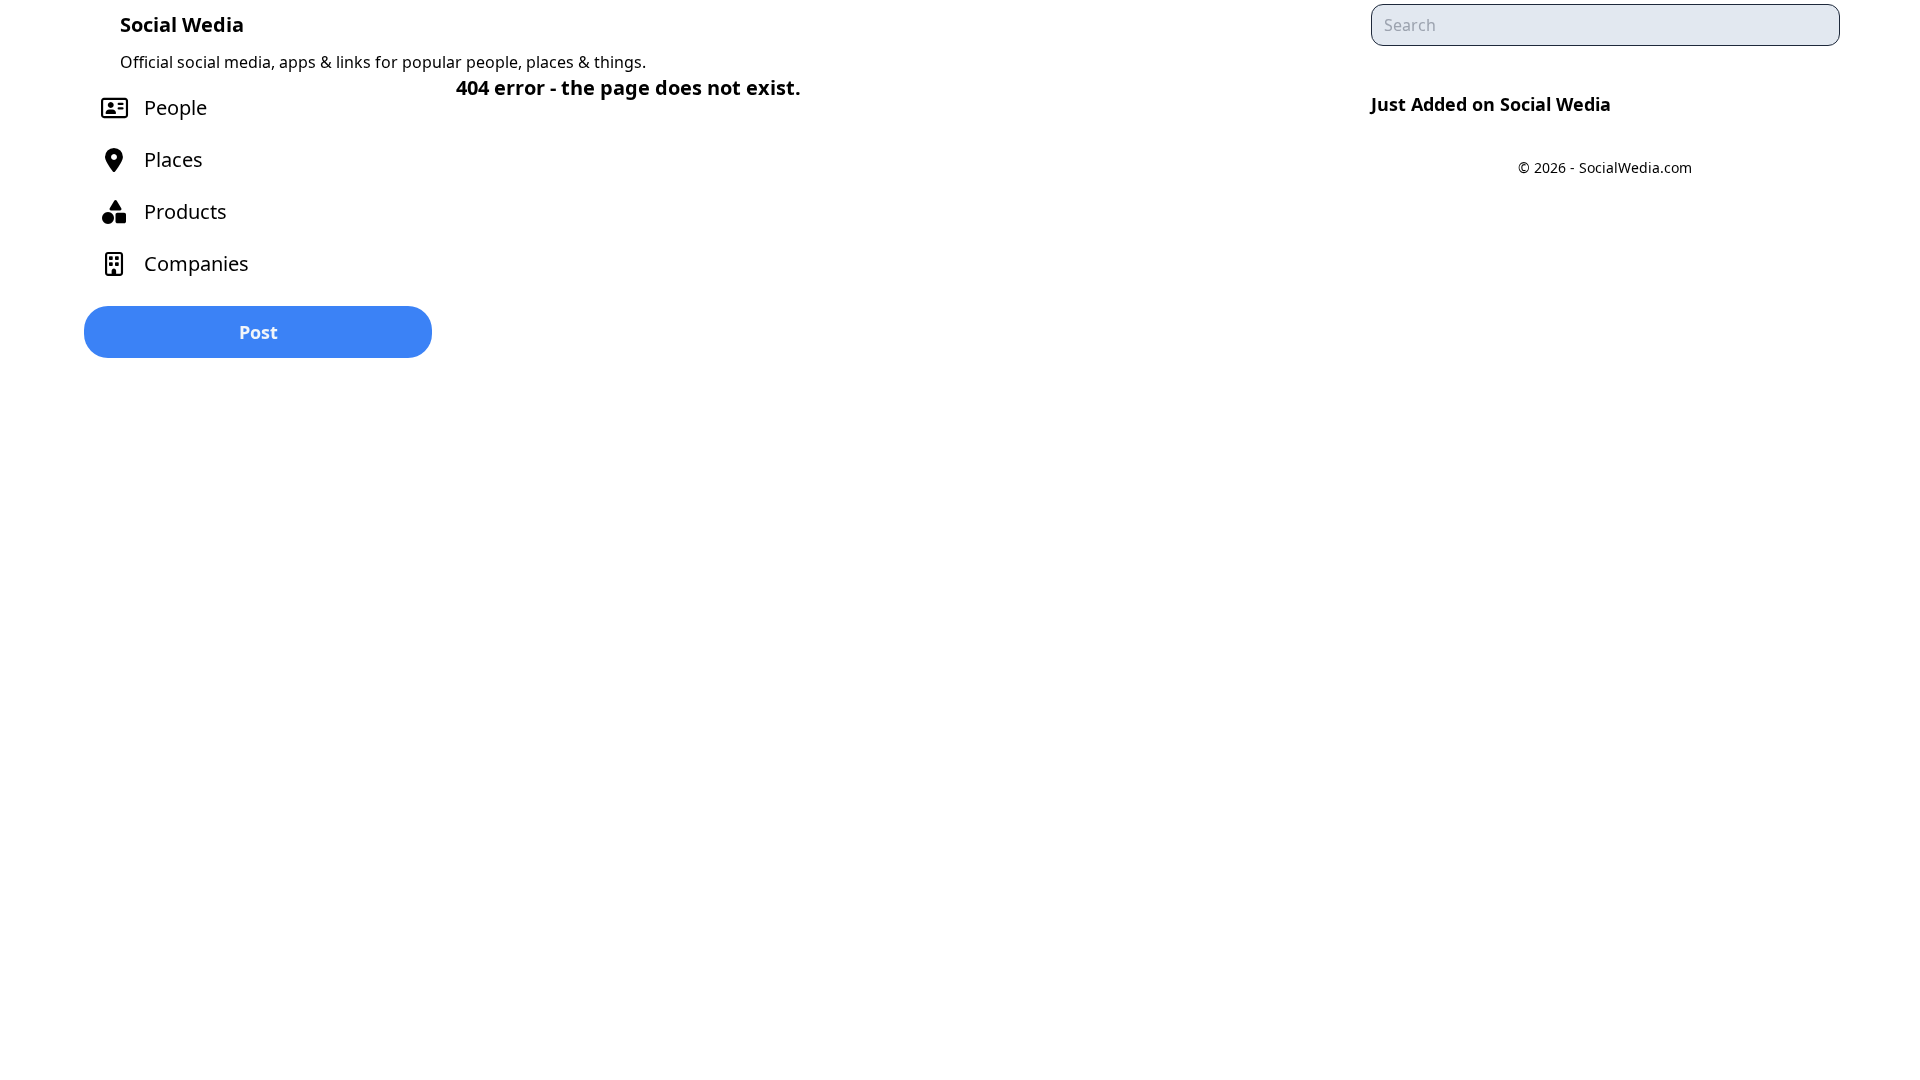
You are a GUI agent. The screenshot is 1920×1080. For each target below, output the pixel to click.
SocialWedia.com (1635, 167)
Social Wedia (182, 24)
